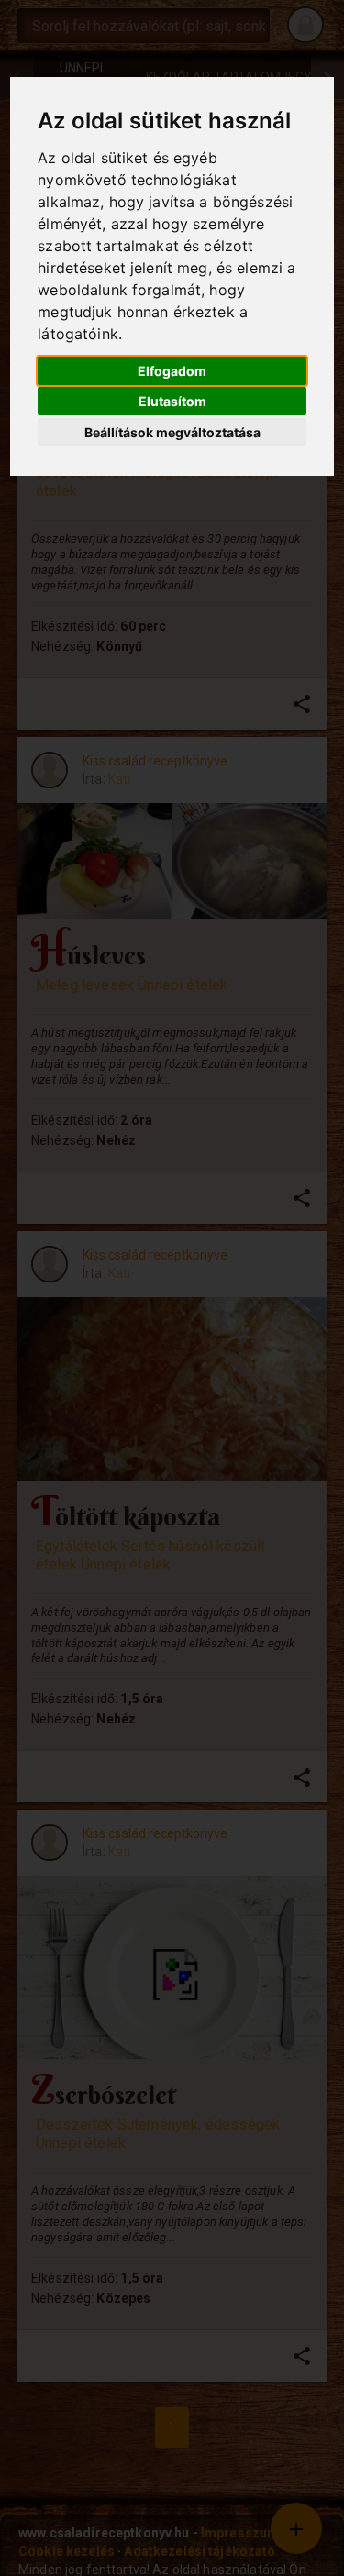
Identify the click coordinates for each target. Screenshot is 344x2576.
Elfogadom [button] (172, 371)
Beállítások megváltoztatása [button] (172, 432)
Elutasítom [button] (172, 401)
